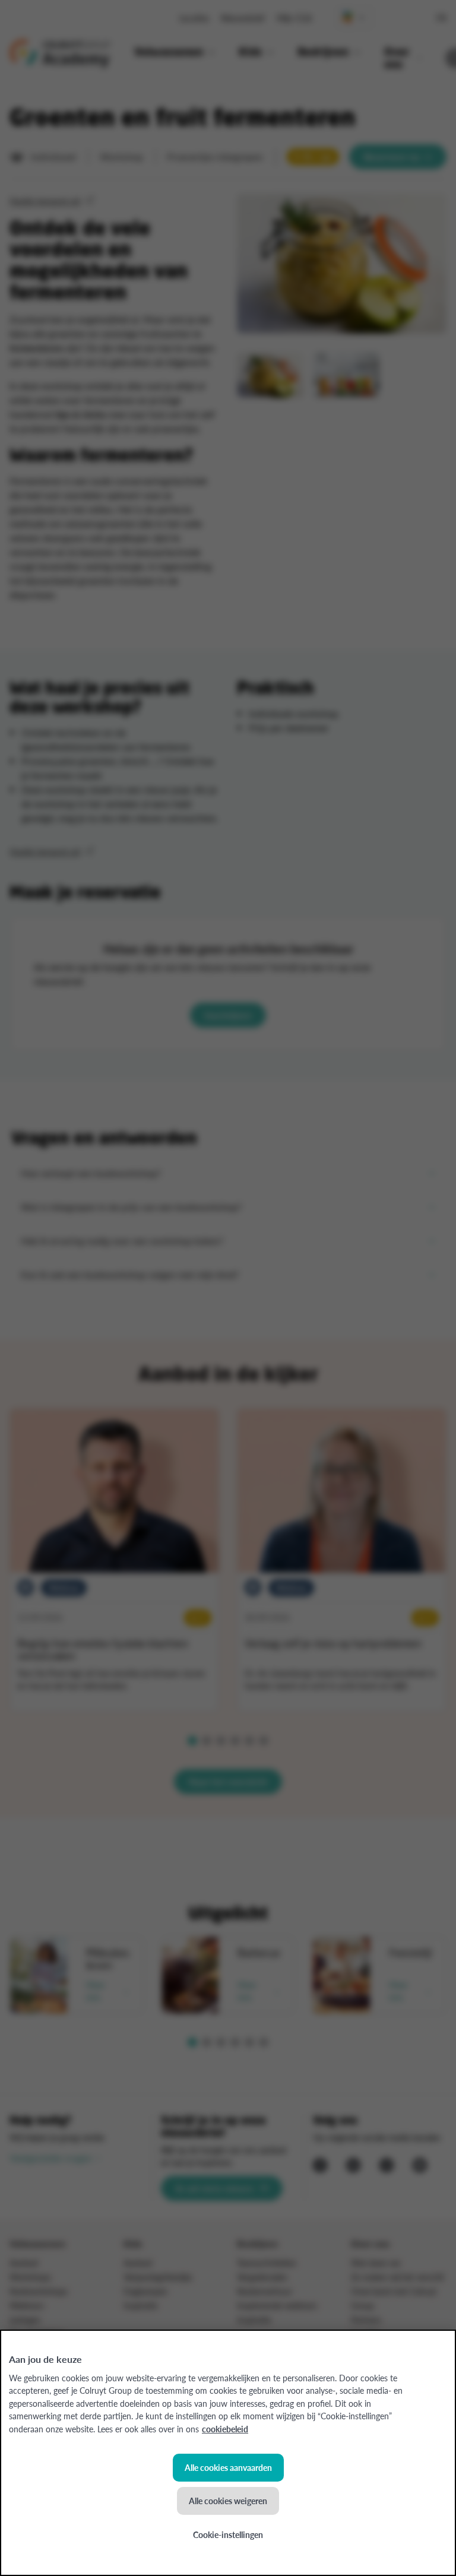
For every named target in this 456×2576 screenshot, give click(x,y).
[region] (228, 2453)
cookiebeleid (225, 2429)
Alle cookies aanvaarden (228, 2467)
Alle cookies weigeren (228, 2501)
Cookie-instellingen (228, 2534)
